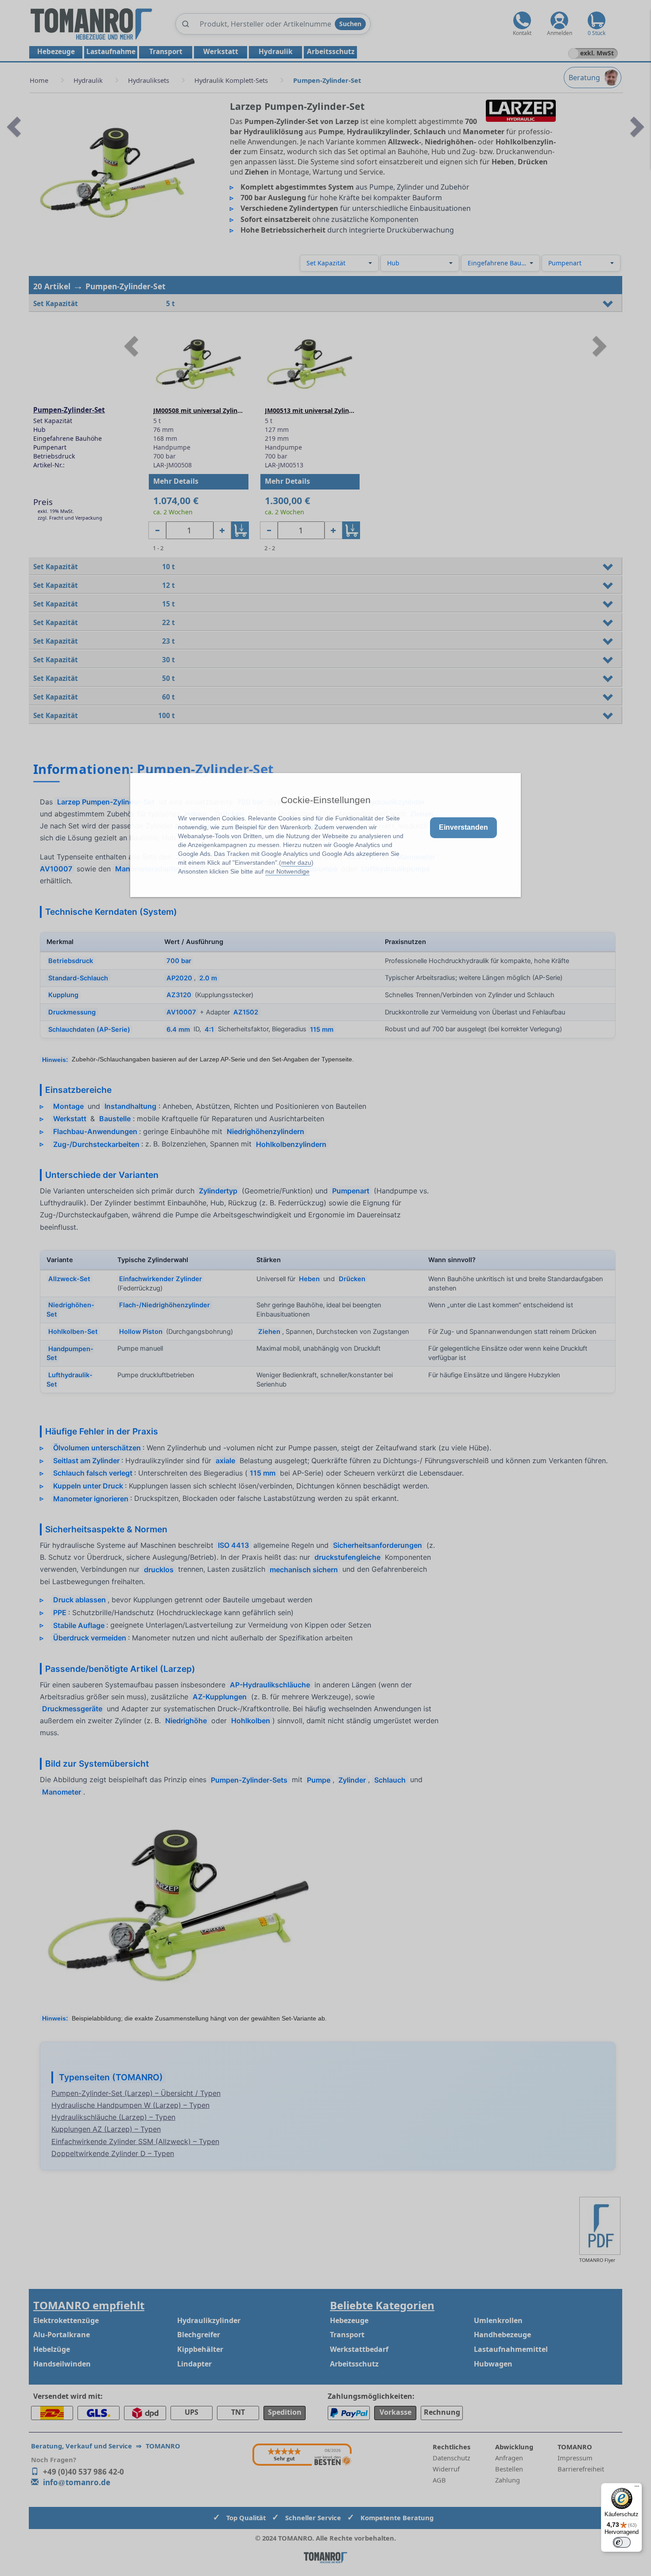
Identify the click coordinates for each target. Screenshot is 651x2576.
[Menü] (637, 2488)
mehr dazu (296, 863)
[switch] (622, 2542)
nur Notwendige (287, 871)
